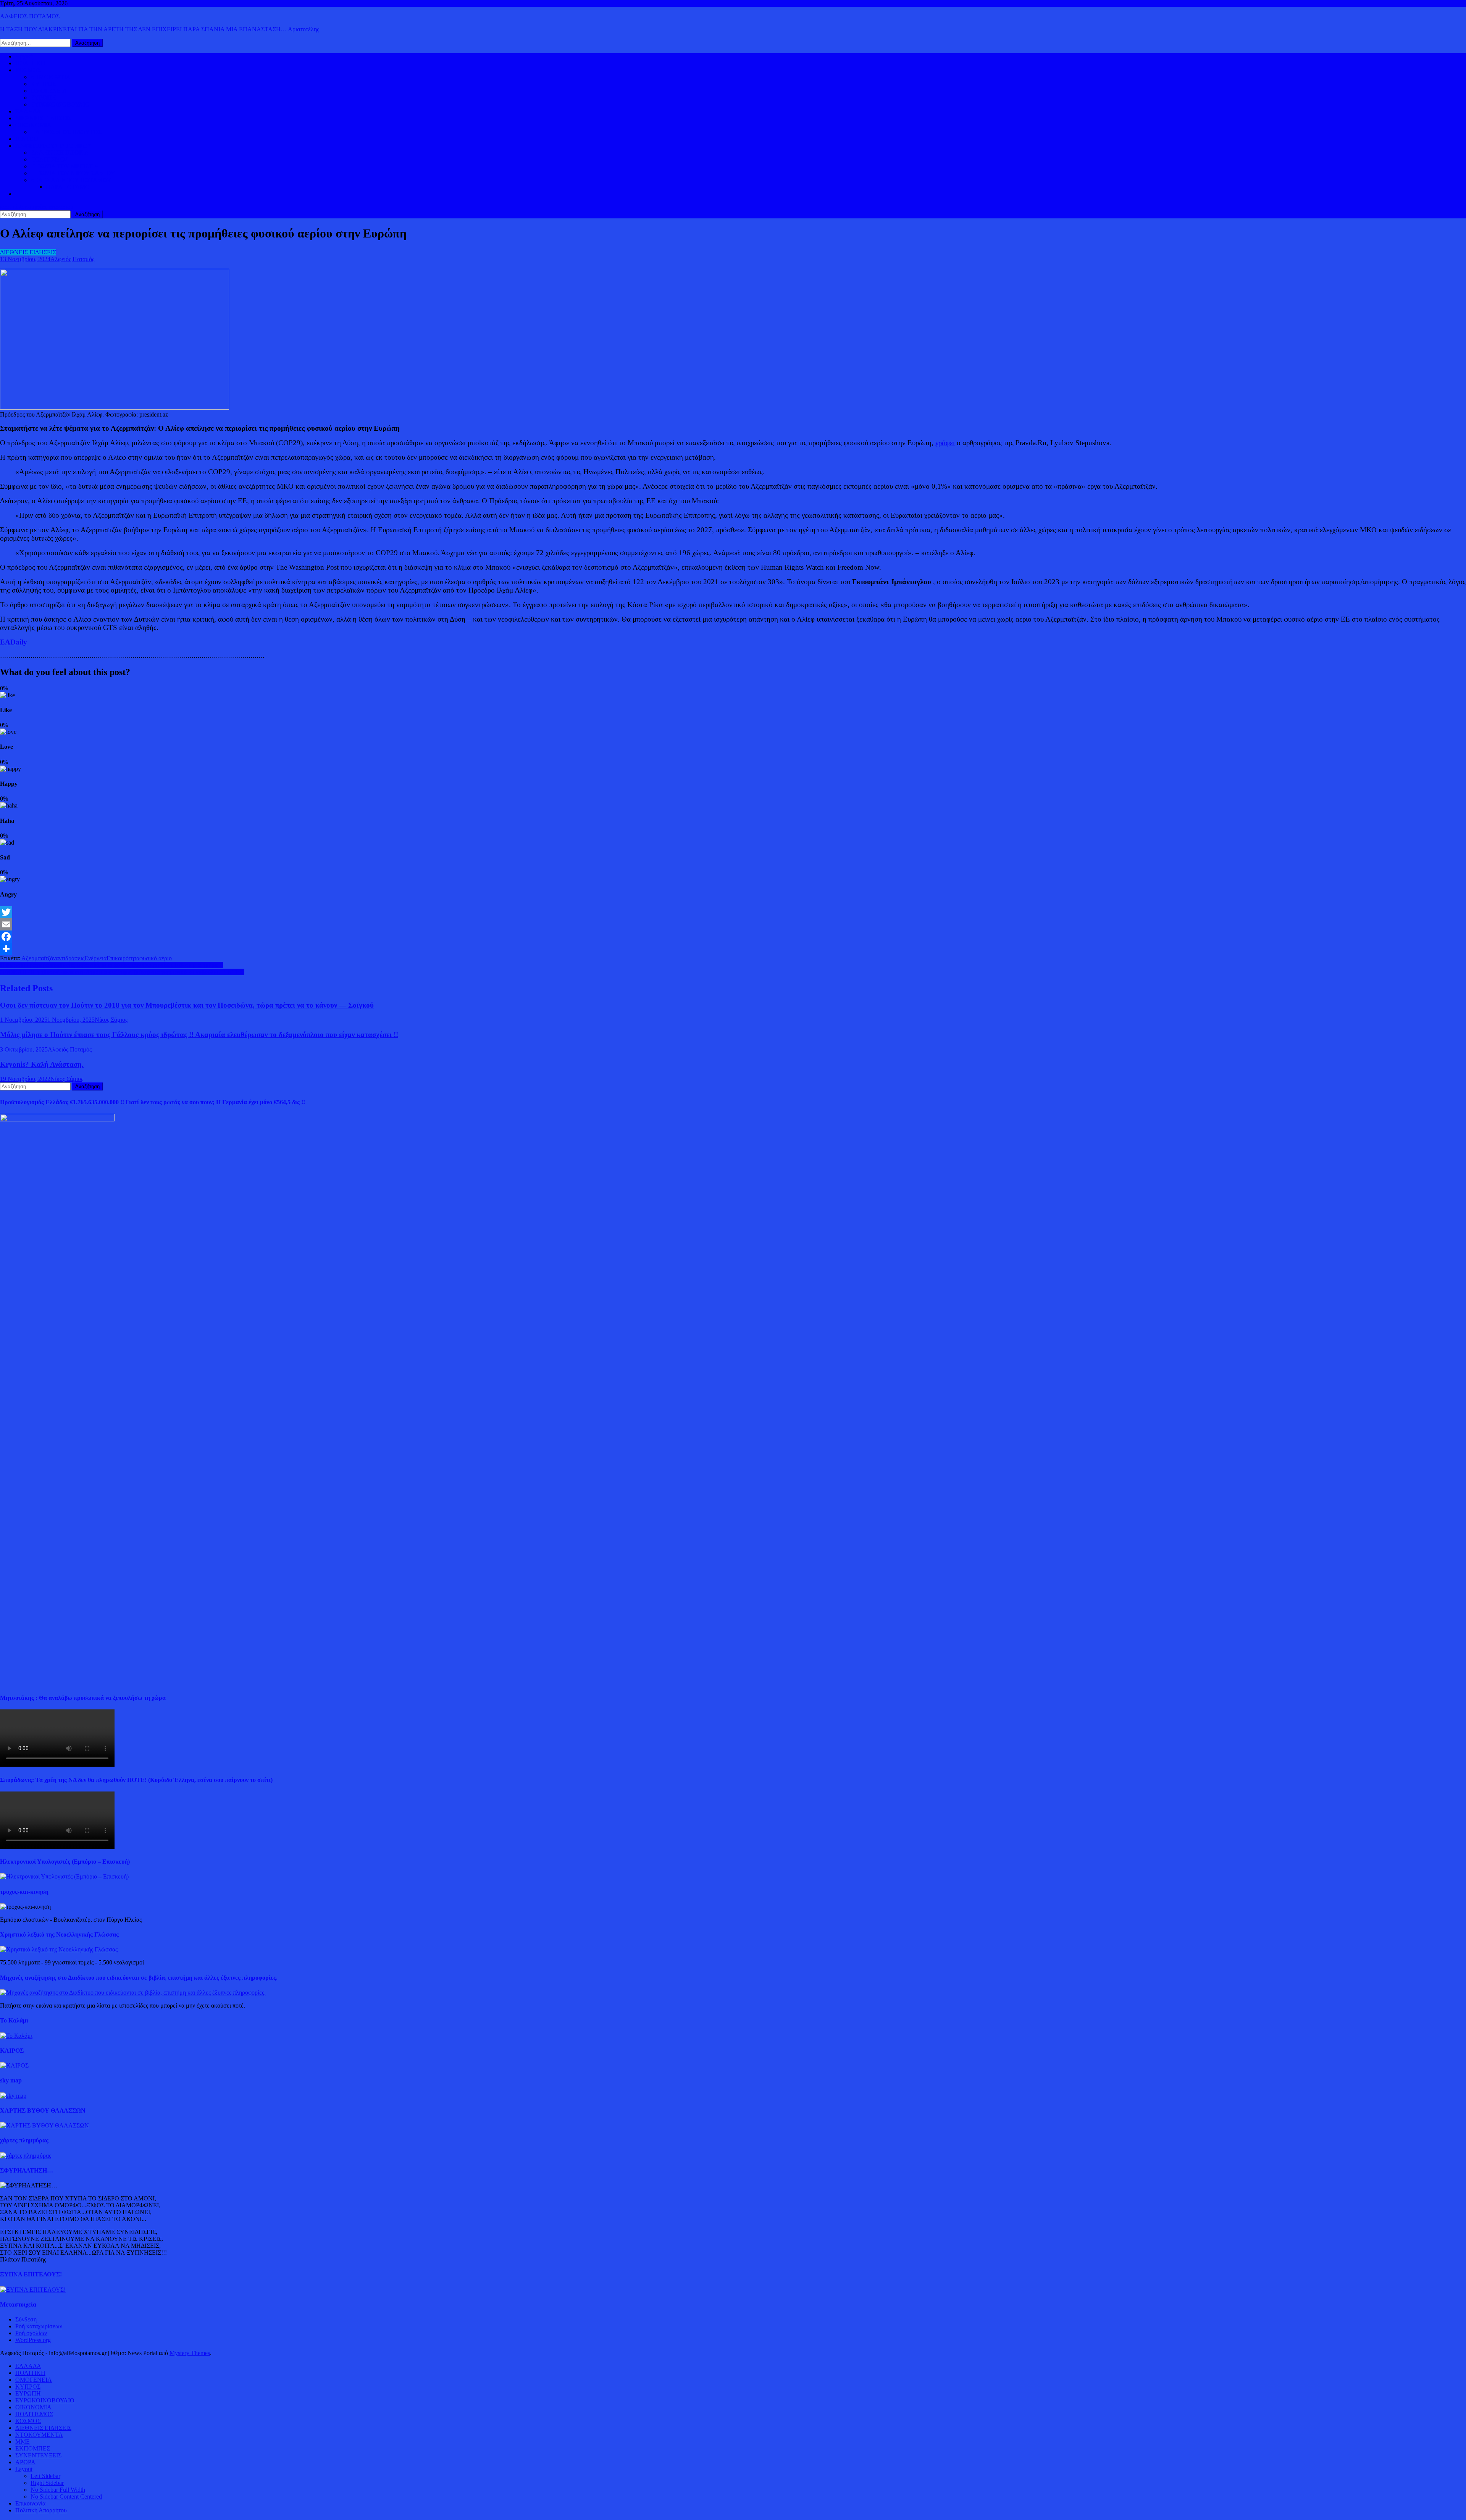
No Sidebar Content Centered (66, 2497)
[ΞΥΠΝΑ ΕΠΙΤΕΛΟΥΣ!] (33, 2290)
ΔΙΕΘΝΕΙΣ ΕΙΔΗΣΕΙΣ (43, 118)
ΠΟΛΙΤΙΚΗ (30, 63)
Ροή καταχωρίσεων (39, 2326)
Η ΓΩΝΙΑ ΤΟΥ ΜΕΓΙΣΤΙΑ (65, 166)
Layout (24, 2469)
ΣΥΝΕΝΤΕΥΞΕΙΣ (38, 2455)
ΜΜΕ (23, 2442)
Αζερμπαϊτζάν (39, 958)
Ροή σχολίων (31, 2333)
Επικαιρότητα (123, 958)
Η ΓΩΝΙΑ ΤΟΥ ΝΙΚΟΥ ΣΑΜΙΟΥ (73, 173)
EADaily (14, 642)
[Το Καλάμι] (16, 2036)
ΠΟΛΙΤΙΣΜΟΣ (49, 159)
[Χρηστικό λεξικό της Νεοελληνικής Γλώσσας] (59, 1949)
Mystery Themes (190, 2353)
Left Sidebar (45, 2476)
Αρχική (24, 56)
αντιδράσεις (70, 958)
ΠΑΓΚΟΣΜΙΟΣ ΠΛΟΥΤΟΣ (66, 132)
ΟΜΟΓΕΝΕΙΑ (49, 91)
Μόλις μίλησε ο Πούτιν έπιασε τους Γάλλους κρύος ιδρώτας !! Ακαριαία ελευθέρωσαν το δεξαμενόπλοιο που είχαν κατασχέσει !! (199, 1035)
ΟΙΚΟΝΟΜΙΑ (33, 125)
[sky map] (13, 2096)
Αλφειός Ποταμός (72, 259)
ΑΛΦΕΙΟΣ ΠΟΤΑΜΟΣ (30, 16)
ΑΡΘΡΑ (25, 2462)
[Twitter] (733, 912)
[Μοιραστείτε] (733, 949)
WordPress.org (33, 2340)
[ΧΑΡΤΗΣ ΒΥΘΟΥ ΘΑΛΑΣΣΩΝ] (44, 2125)
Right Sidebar (47, 2483)
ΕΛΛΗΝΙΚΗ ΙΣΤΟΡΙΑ (60, 153)
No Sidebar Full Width (58, 2490)
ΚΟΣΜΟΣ (28, 70)
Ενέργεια (95, 958)
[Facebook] (733, 937)
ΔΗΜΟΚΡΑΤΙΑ (51, 77)
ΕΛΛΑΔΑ (28, 111)
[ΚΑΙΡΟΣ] (14, 2065)
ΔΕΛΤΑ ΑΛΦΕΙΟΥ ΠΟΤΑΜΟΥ (71, 180)
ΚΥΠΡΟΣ (43, 84)
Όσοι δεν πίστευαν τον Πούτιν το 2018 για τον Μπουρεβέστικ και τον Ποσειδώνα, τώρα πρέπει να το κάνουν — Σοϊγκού (187, 1005)
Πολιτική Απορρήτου (41, 2510)
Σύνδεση (26, 2319)
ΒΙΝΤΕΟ (27, 139)
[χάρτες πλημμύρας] (26, 2156)
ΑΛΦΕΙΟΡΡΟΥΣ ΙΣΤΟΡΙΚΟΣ (53, 146)
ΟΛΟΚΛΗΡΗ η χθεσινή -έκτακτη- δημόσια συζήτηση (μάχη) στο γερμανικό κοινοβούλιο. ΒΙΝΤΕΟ (122, 972)
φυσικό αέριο (156, 958)
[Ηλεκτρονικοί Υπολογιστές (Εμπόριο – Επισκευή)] (64, 1876)
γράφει (945, 443)
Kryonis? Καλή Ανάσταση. (42, 1064)
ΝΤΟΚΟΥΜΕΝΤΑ (39, 2435)
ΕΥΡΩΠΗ (43, 98)
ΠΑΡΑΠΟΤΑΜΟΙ (69, 187)
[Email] (733, 924)
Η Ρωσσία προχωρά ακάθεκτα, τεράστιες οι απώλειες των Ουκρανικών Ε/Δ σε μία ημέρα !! (111, 965)
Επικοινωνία (30, 2503)
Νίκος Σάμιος (111, 1020)
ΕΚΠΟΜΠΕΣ (33, 2448)
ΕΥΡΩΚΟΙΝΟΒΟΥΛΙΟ (60, 104)
